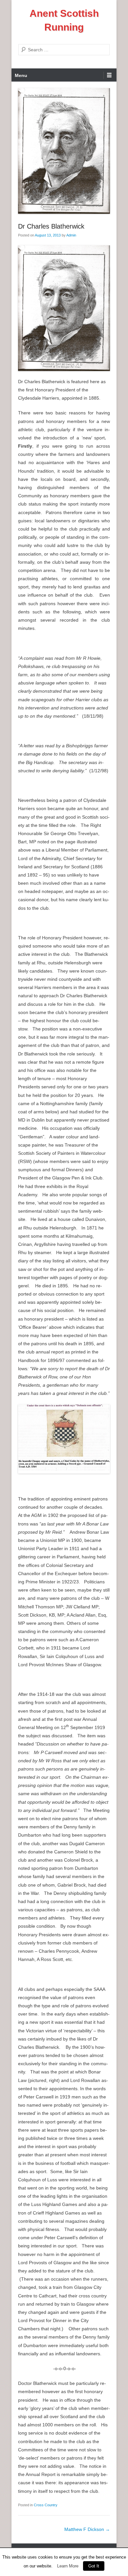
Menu (21, 75)
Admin (71, 235)
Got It (94, 2566)
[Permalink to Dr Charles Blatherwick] (64, 151)
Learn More (68, 2566)
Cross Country (46, 2505)
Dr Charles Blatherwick (51, 226)
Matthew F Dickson (87, 2529)
